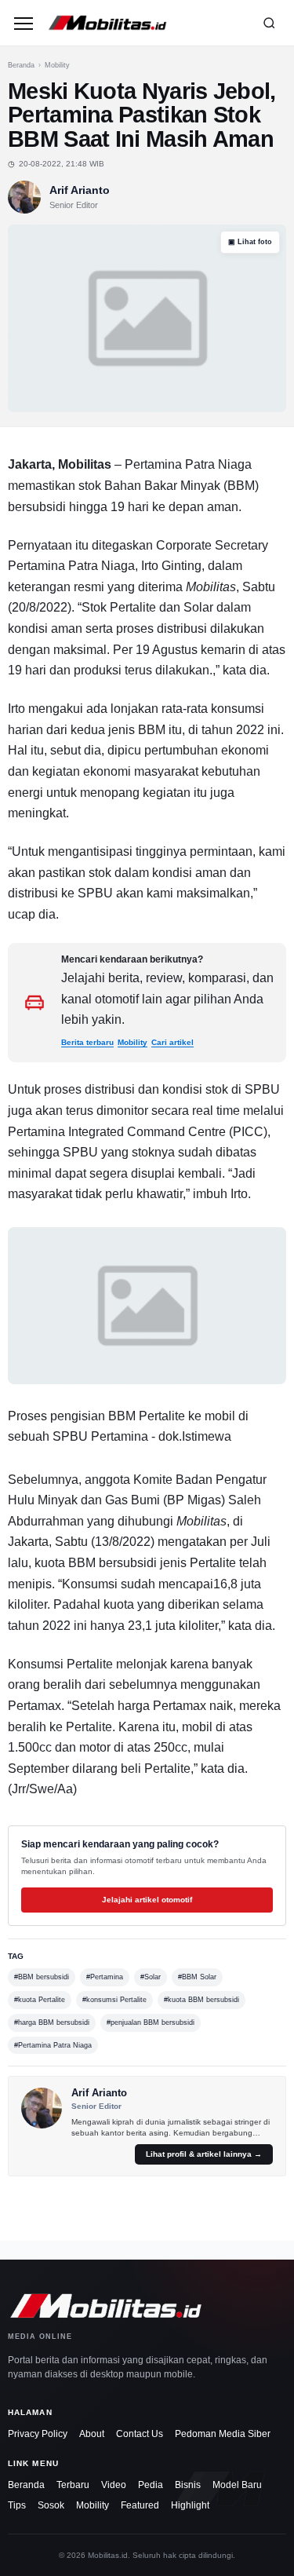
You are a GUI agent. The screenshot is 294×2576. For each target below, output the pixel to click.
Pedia (151, 2485)
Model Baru (237, 2485)
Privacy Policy (38, 2434)
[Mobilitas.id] (145, 23)
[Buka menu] (24, 23)
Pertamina (36, 566)
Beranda (21, 65)
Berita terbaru (87, 1042)
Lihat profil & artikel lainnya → (204, 2154)
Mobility (57, 65)
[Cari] (269, 23)
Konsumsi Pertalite (60, 1664)
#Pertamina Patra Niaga (53, 2045)
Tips (17, 2505)
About (92, 2434)
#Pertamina (105, 1977)
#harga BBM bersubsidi (52, 2022)
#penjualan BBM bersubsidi (151, 2022)
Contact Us (140, 2434)
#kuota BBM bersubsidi (201, 2000)
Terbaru (73, 2485)
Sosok (51, 2505)
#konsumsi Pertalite (114, 2000)
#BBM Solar (197, 1977)
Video (114, 2485)
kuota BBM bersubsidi (96, 1563)
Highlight (190, 2505)
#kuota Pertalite (40, 2000)
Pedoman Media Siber (223, 2434)
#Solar (151, 1977)
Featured (140, 2505)
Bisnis (188, 2485)
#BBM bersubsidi (42, 1977)
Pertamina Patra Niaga (188, 464)
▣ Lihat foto (250, 242)
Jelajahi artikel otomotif (147, 1900)
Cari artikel (172, 1042)
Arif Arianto (80, 190)
